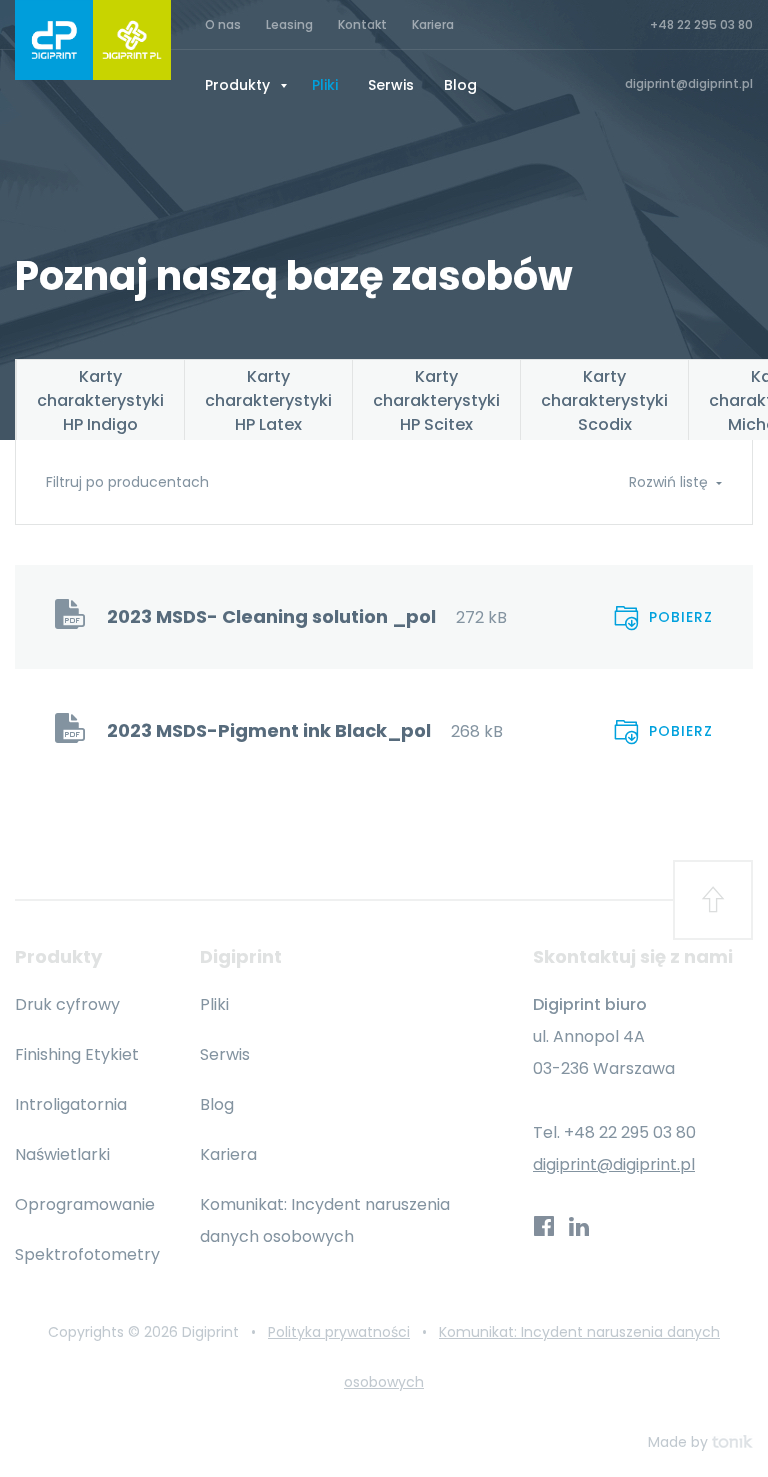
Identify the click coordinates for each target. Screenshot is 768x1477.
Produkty (239, 85)
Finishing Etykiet (77, 1054)
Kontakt (362, 24)
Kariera (433, 24)
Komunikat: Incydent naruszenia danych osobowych (325, 1220)
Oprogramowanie (85, 1204)
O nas (223, 24)
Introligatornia (71, 1104)
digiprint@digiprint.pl (614, 1164)
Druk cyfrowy (67, 1004)
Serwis (391, 85)
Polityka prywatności (339, 1332)
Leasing (289, 24)
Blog (460, 85)
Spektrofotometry (87, 1254)
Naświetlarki (62, 1154)
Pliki (325, 85)
